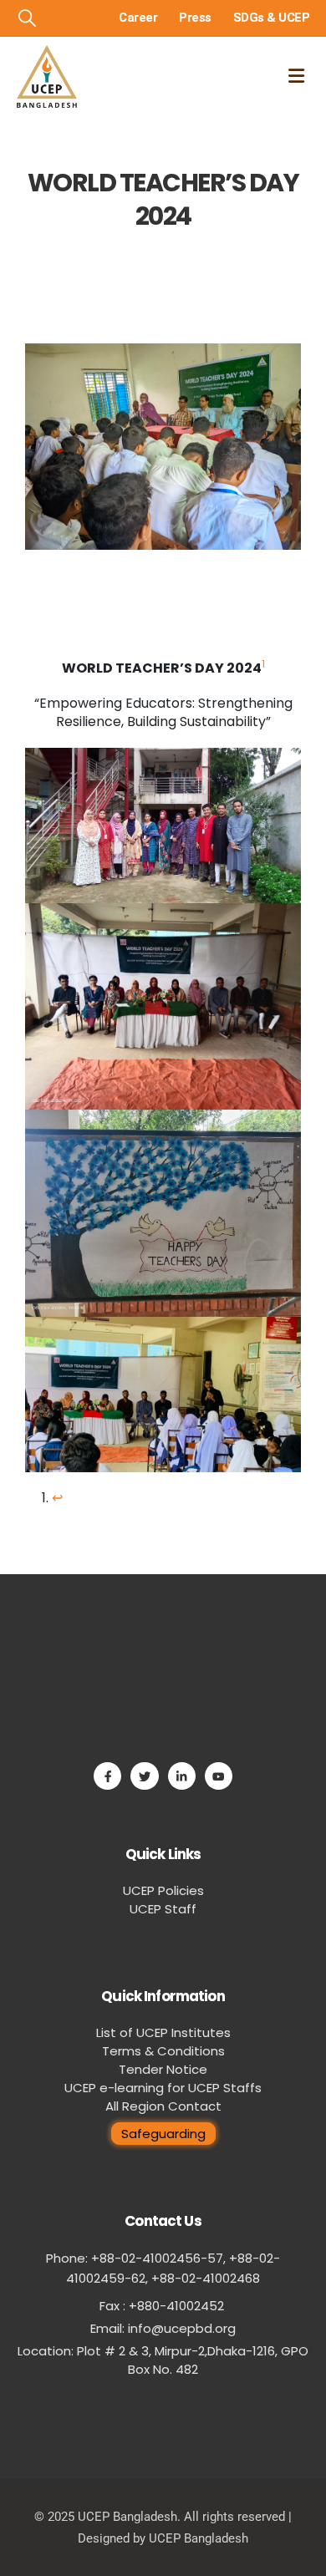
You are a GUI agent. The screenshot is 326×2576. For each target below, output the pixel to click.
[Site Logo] (47, 76)
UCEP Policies (163, 1890)
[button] (27, 18)
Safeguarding (163, 2134)
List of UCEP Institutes (163, 2032)
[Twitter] (144, 1776)
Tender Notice (163, 2069)
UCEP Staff (163, 1909)
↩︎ (57, 1498)
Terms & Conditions (163, 2051)
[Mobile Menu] (296, 76)
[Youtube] (219, 1776)
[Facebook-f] (107, 1776)
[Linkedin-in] (182, 1776)
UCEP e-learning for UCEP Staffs (163, 2088)
